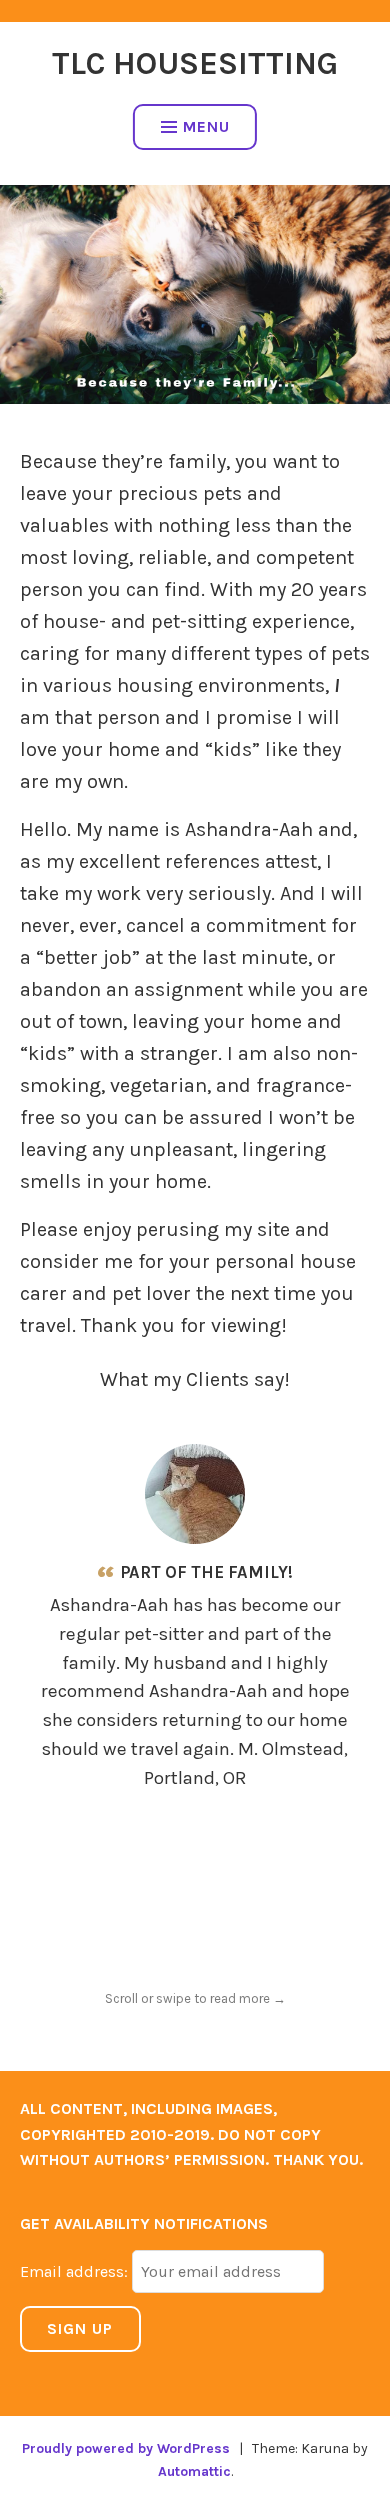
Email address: (76, 2271)
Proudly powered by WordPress (126, 2448)
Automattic (194, 2471)
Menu (206, 126)
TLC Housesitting (195, 63)
